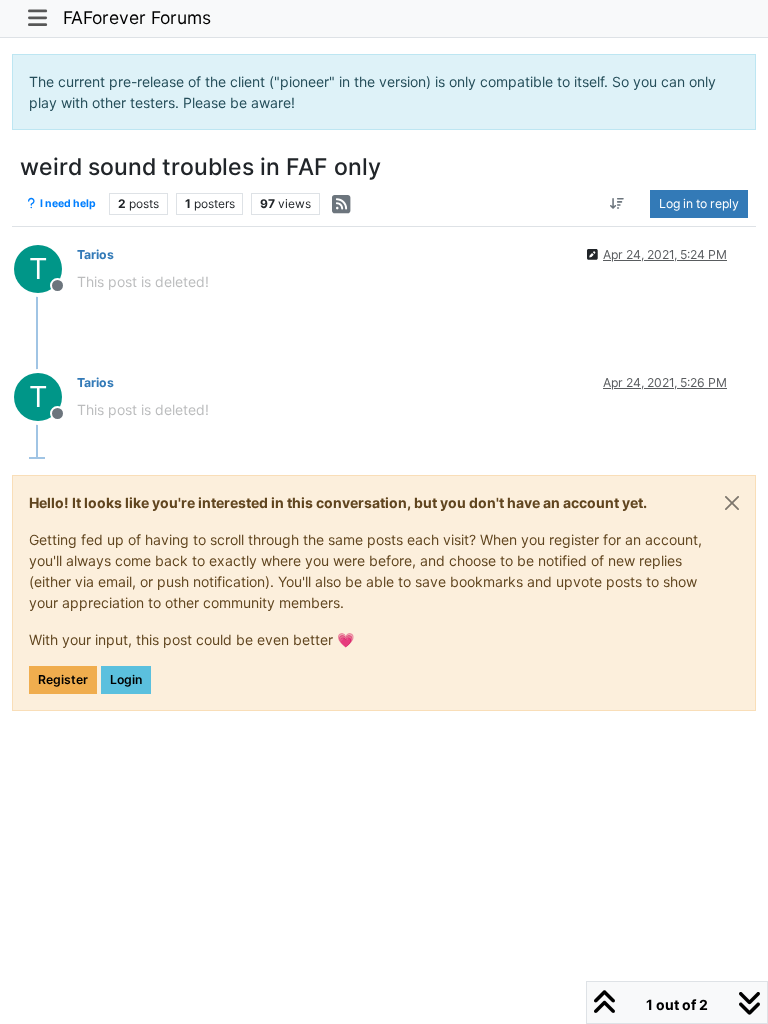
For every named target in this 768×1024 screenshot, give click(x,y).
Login (126, 679)
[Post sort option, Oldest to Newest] (617, 204)
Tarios (95, 254)
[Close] (732, 503)
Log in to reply (699, 203)
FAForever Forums (137, 17)
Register (63, 679)
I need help (67, 203)
